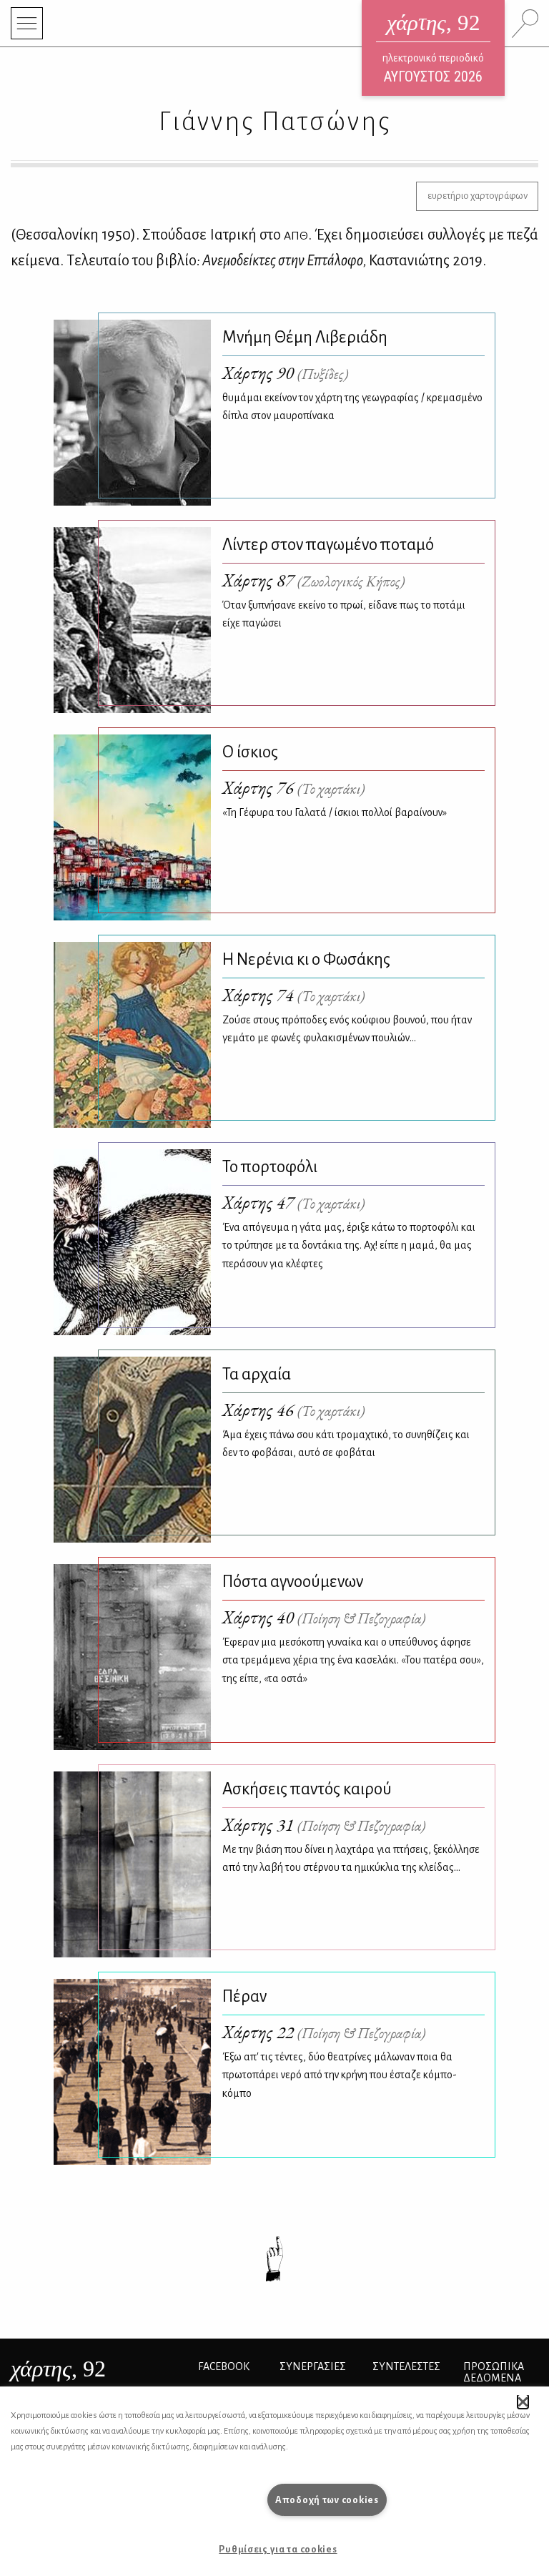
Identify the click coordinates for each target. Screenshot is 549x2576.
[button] (523, 2402)
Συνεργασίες (313, 2366)
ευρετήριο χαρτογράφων (478, 196)
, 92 (58, 2369)
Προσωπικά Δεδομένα (494, 2372)
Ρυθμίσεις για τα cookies (278, 2549)
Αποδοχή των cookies (327, 2500)
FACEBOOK (224, 2366)
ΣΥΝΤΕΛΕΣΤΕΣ (406, 2366)
